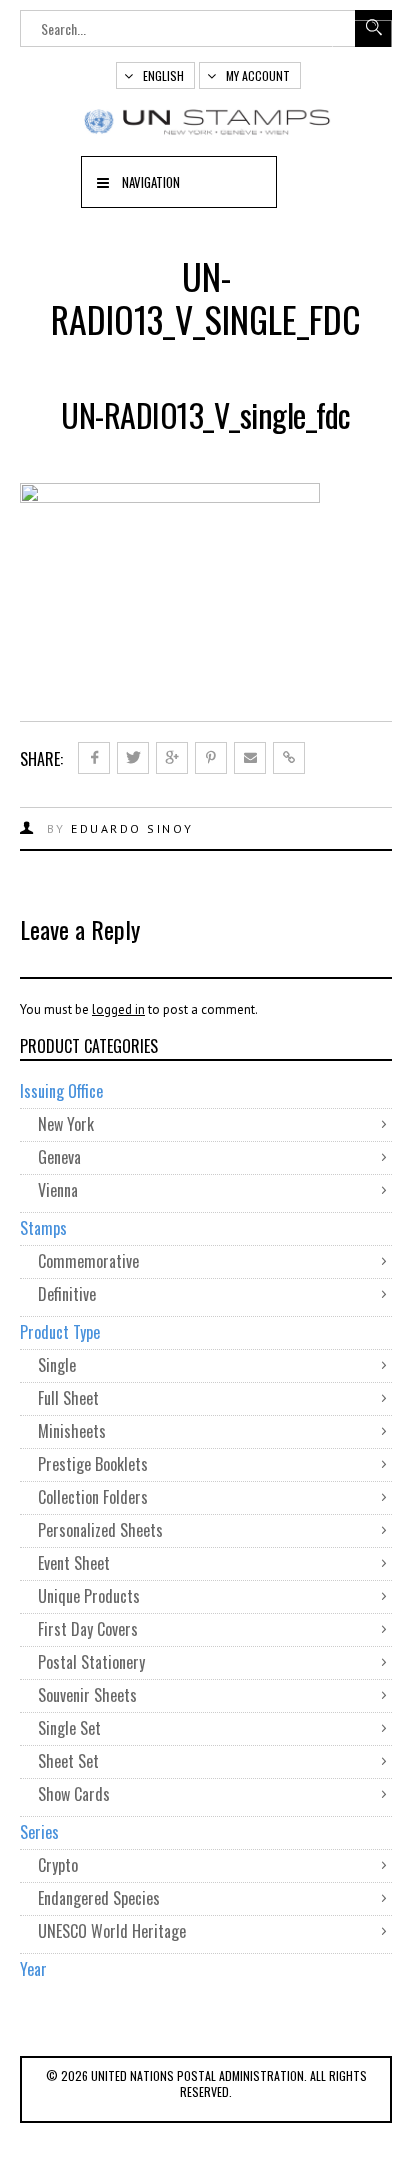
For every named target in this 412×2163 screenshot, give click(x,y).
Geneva (59, 1157)
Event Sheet (74, 1563)
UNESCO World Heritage (112, 1931)
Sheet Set (68, 1761)
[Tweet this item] (133, 758)
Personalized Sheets (100, 1530)
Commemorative (88, 1261)
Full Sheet (68, 1398)
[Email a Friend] (250, 758)
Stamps (43, 1228)
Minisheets (72, 1431)
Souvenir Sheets (87, 1695)
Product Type (60, 1332)
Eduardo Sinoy (132, 828)
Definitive (67, 1294)
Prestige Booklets (93, 1464)
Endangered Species (99, 1898)
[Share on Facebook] (94, 758)
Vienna (58, 1190)
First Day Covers (88, 1629)
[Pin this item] (211, 758)
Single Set (69, 1728)
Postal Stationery (91, 1662)
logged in (118, 1009)
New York (66, 1124)
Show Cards (74, 1794)
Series (39, 1832)
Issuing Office (61, 1091)
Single (57, 1365)
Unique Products (89, 1596)
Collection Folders (93, 1497)
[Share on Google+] (172, 758)
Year (33, 1969)
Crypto (58, 1865)
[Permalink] (289, 758)
